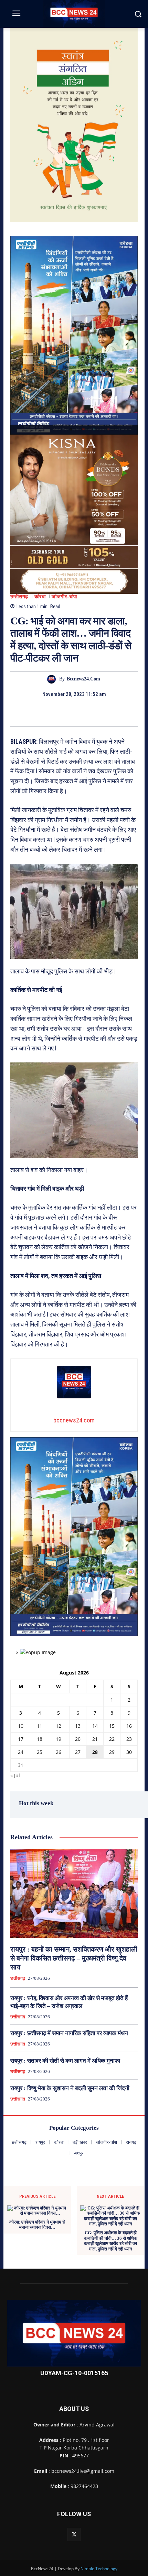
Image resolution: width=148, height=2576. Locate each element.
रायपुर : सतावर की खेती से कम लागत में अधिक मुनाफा (65, 2061)
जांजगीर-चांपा (64, 597)
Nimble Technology (99, 2569)
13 (78, 1726)
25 (40, 1752)
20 (78, 1739)
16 (129, 1726)
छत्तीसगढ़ (19, 597)
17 (21, 1739)
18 (40, 1739)
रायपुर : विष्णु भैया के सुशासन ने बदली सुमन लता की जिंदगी (70, 2088)
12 (59, 1726)
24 (21, 1752)
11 (40, 1726)
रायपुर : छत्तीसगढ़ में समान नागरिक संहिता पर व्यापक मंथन (69, 2033)
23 (129, 1739)
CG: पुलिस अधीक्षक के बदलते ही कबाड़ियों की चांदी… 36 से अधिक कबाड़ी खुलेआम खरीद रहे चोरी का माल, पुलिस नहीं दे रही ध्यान (111, 2241)
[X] (66, 713)
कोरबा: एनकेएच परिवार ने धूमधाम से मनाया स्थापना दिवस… (37, 2225)
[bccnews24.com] (53, 679)
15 (112, 1726)
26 (59, 1752)
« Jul (15, 1775)
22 (112, 1739)
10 (21, 1726)
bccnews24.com (83, 679)
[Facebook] (50, 713)
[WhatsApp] (98, 713)
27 (78, 1752)
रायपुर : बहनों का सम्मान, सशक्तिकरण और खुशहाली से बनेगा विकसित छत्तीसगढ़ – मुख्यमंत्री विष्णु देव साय (74, 1958)
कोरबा (40, 597)
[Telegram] (82, 713)
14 (95, 1726)
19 (59, 1739)
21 (95, 1739)
